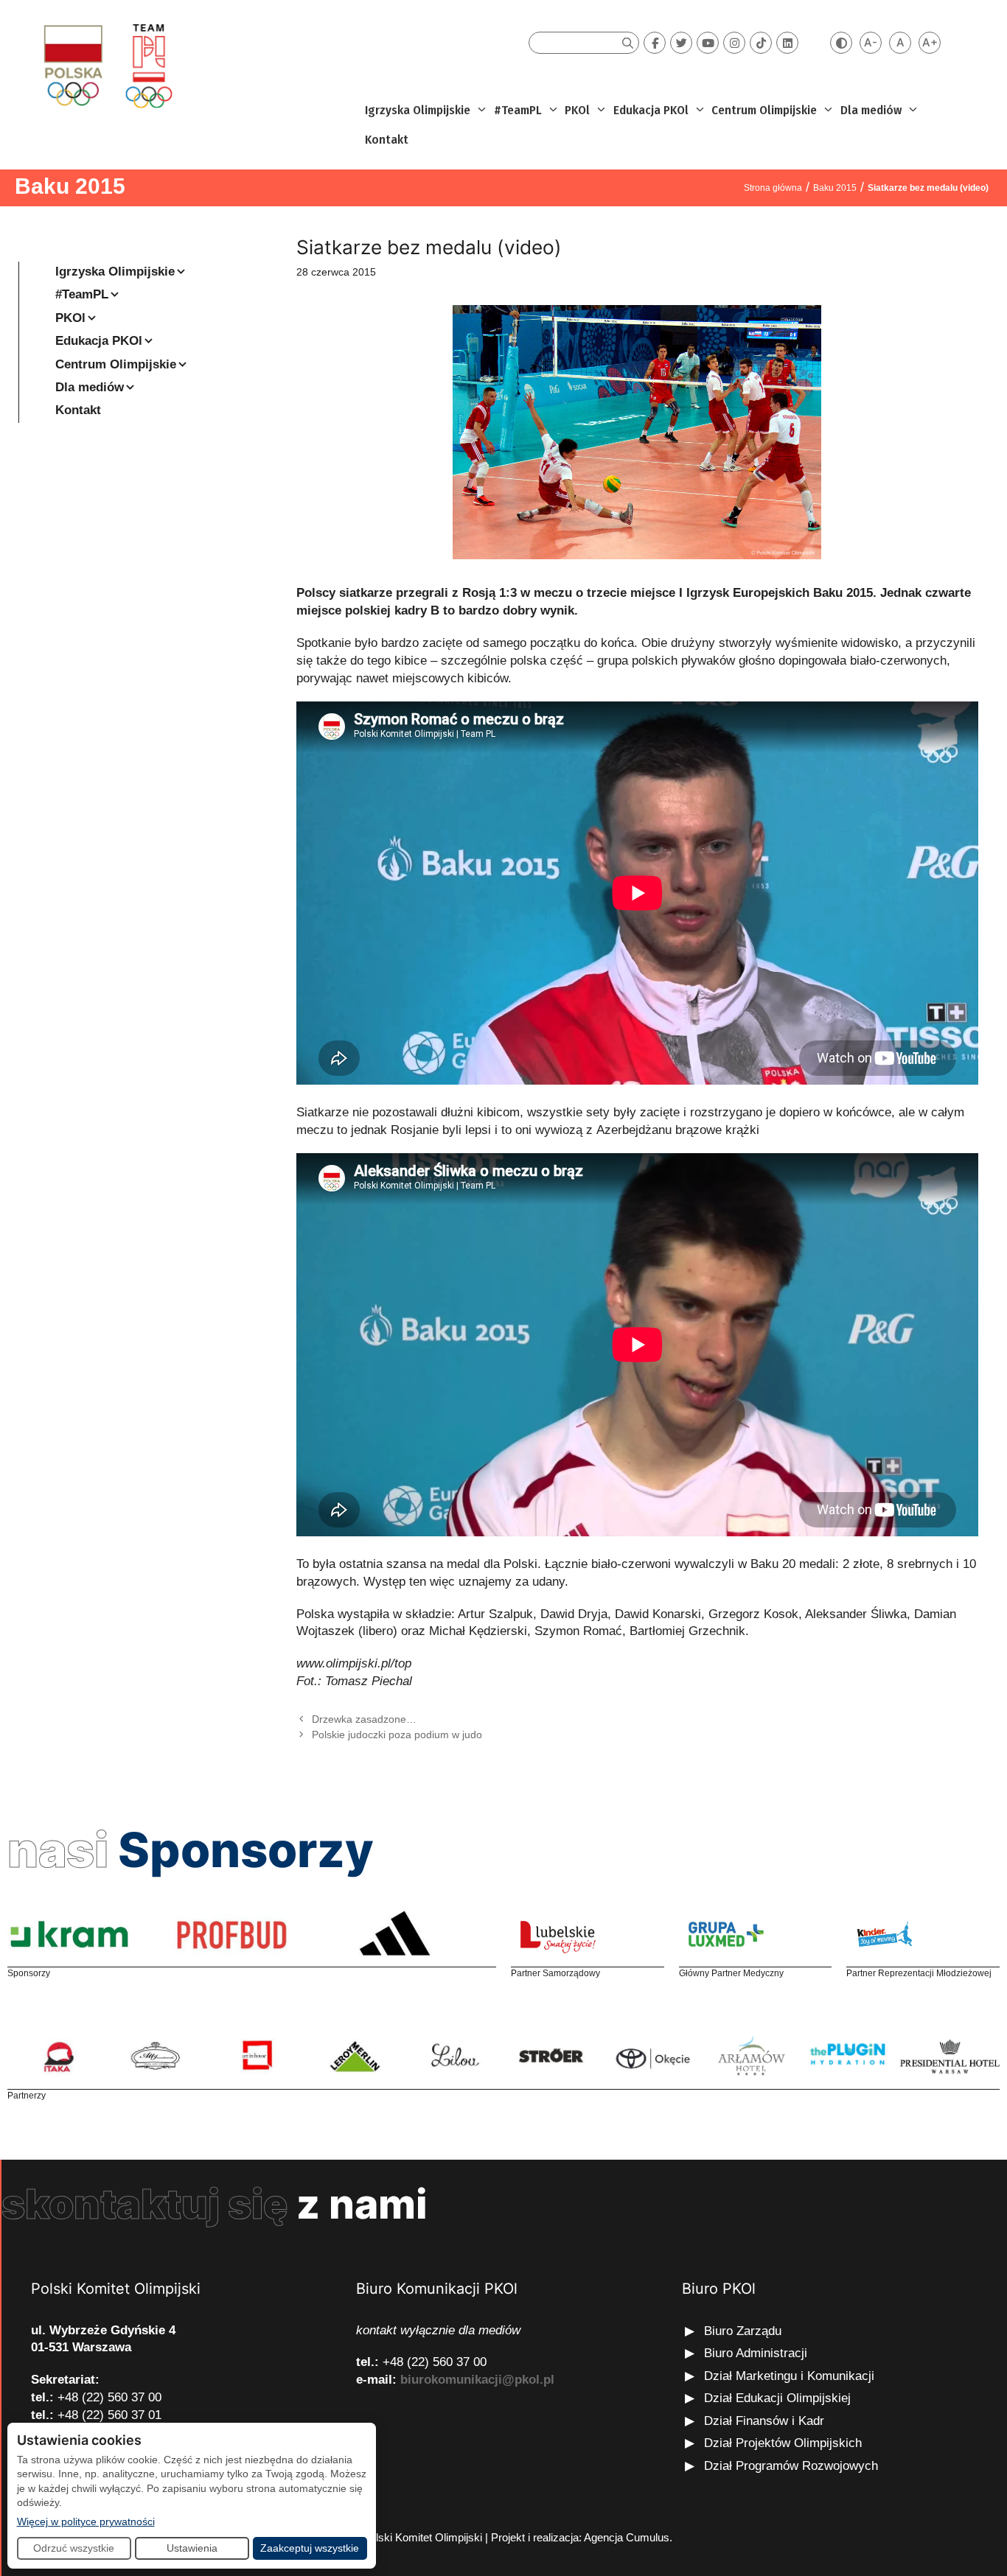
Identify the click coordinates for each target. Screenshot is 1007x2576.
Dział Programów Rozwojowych (791, 2466)
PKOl (577, 110)
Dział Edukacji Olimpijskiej (777, 2398)
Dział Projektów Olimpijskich (783, 2443)
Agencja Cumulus (627, 2537)
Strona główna (773, 188)
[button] (480, 111)
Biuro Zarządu (743, 2331)
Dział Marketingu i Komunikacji (789, 2376)
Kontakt (387, 140)
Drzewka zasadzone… (364, 1719)
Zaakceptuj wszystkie (310, 2548)
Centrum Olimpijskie (764, 110)
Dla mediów (871, 110)
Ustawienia (192, 2548)
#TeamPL (518, 110)
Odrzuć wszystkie (74, 2548)
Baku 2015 (70, 186)
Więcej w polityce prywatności (86, 2521)
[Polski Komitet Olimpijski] (106, 65)
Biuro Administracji (756, 2353)
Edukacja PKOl (651, 110)
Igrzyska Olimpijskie (418, 110)
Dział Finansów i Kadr (766, 2421)
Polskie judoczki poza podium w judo (397, 1735)
